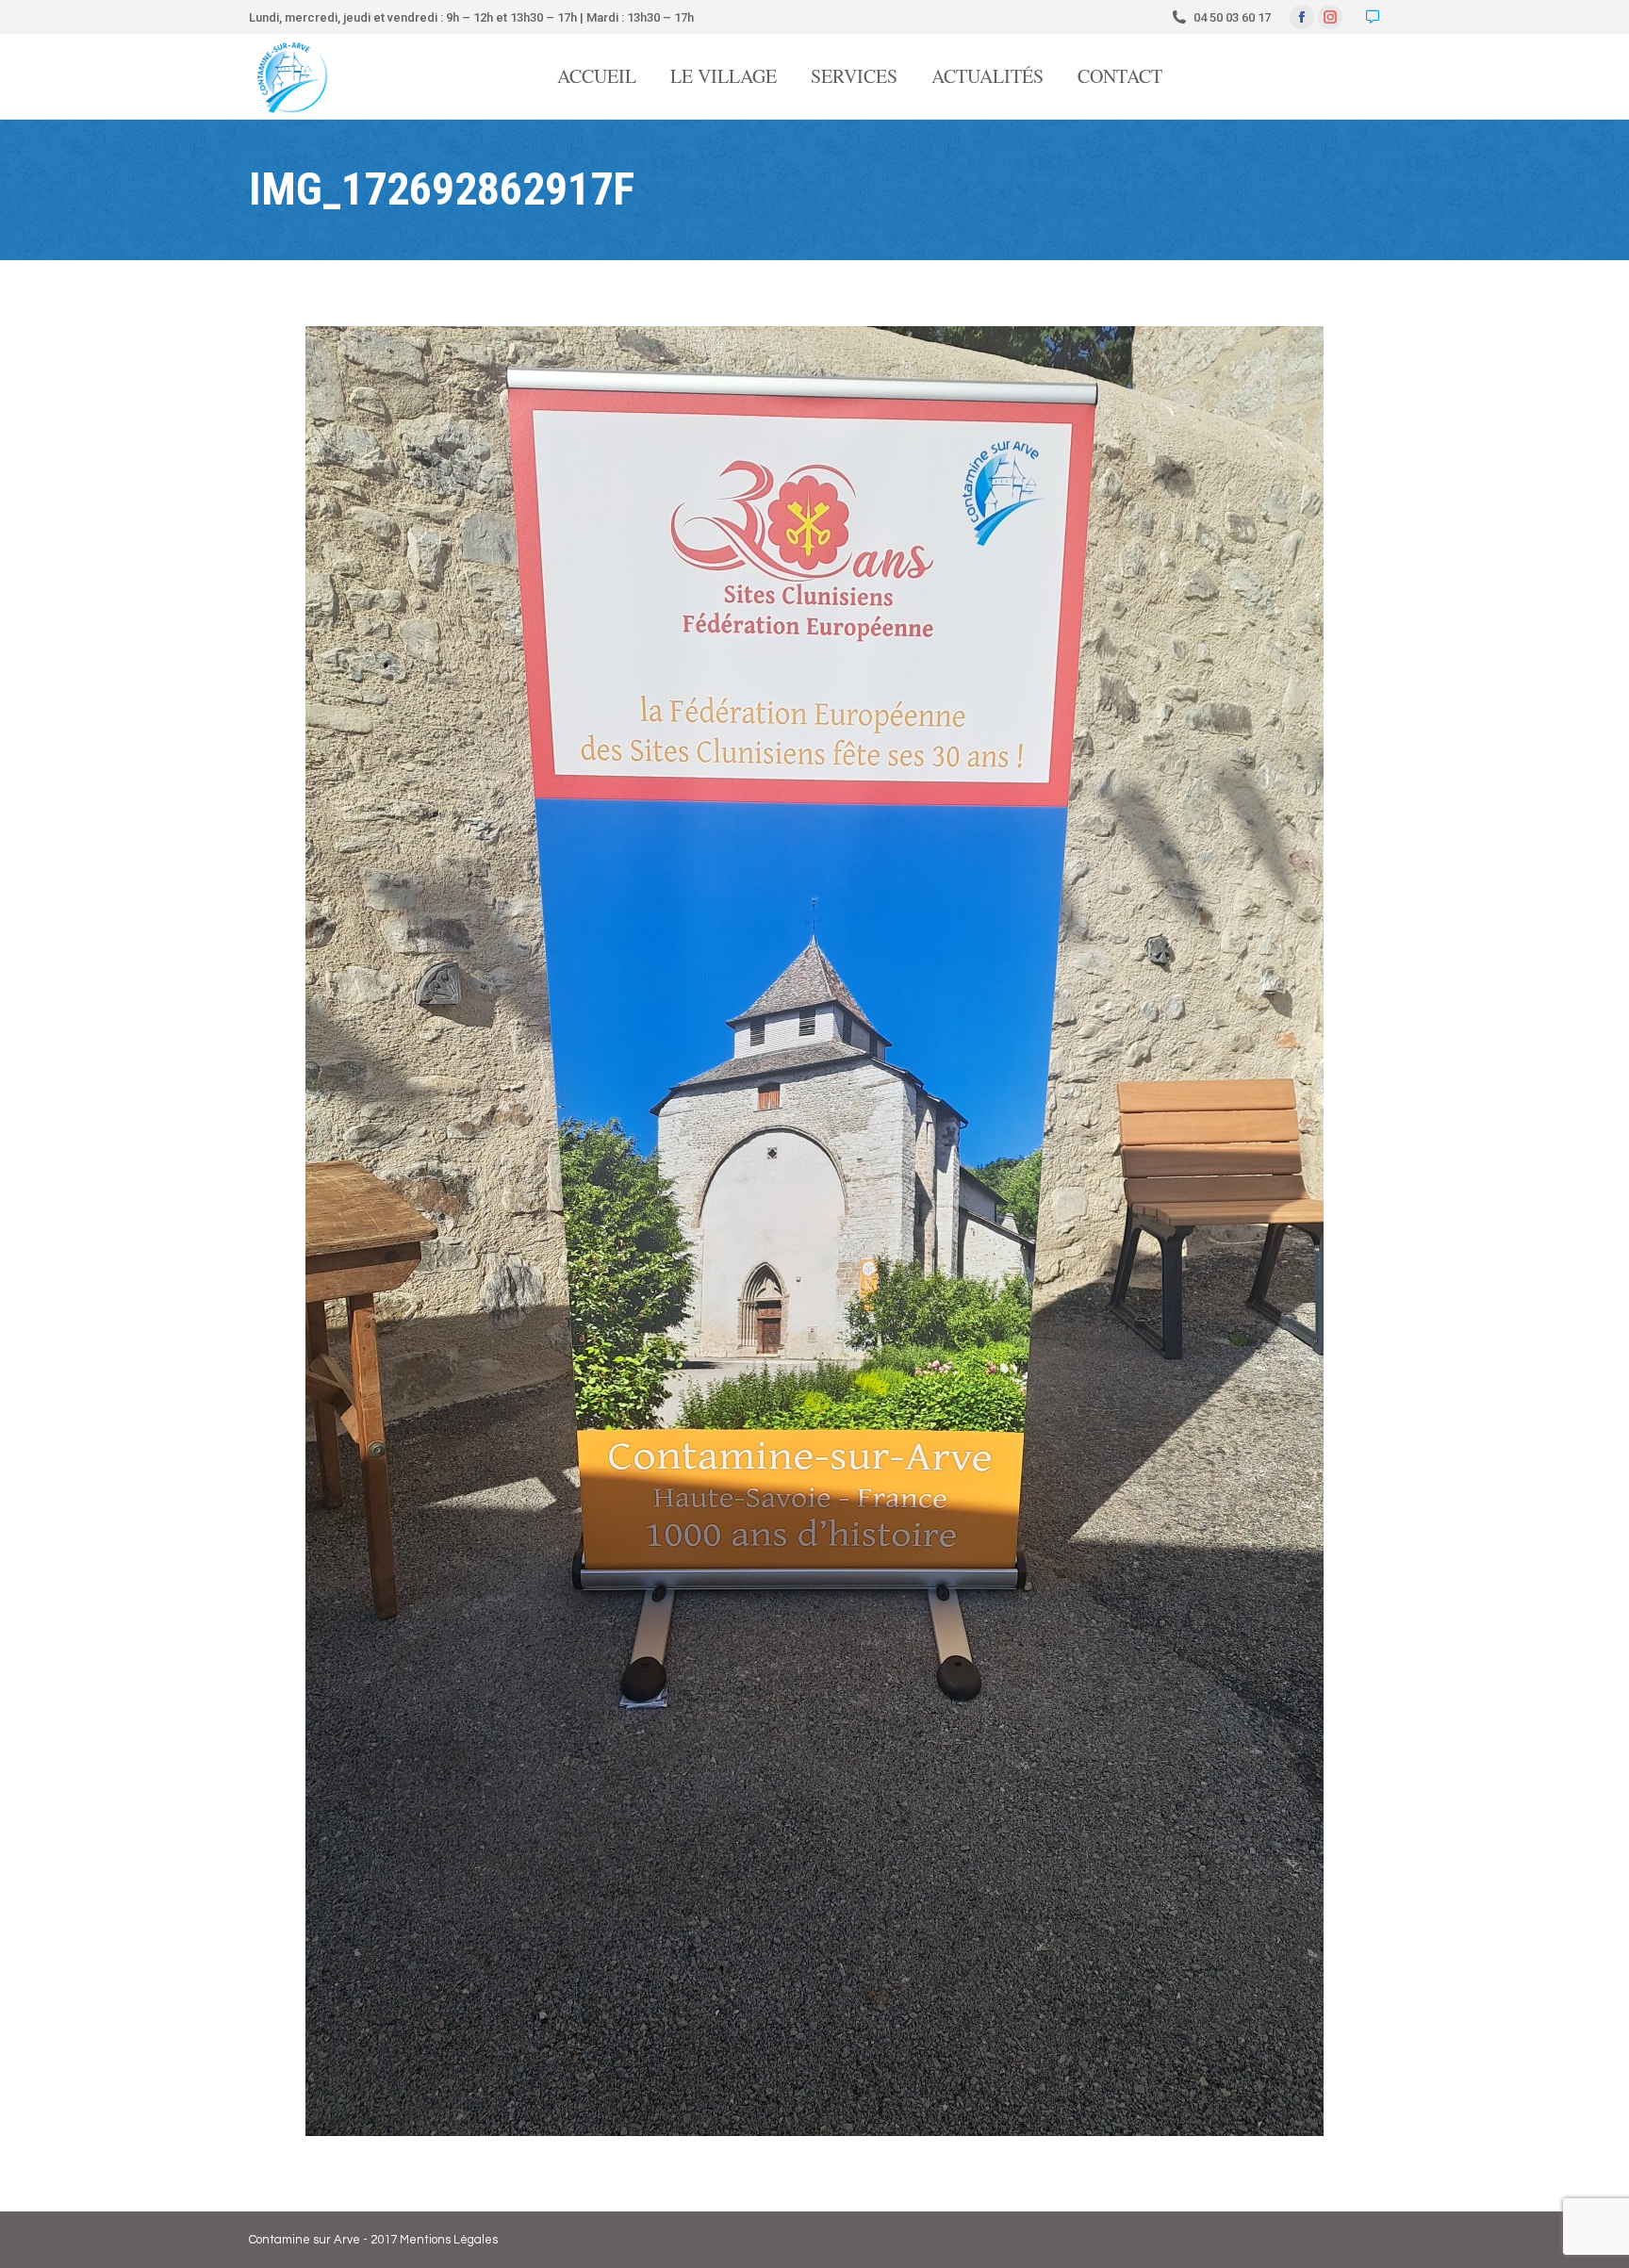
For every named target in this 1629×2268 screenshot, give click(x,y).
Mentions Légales (449, 2240)
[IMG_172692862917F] (814, 1231)
